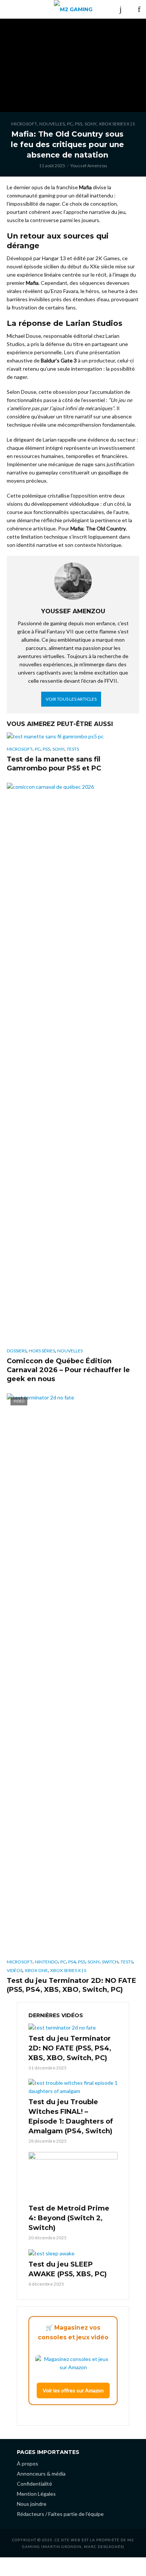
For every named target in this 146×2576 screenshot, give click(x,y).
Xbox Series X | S (117, 124)
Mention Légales (36, 2494)
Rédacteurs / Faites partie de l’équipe (60, 2514)
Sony (91, 124)
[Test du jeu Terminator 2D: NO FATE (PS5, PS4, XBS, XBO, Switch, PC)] (73, 2027)
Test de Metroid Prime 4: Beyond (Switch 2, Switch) (69, 2218)
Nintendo (46, 1962)
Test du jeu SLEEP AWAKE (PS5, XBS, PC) (68, 2269)
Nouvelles (52, 124)
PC (70, 124)
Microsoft (24, 124)
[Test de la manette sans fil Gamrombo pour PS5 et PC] (73, 736)
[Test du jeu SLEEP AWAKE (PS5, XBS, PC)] (73, 2253)
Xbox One (36, 1970)
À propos (28, 2463)
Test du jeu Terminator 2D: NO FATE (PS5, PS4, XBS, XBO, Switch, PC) (72, 1985)
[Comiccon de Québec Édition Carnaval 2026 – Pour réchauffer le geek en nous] (73, 1063)
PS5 (79, 124)
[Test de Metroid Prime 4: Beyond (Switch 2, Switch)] (73, 2177)
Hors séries (42, 1351)
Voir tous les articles (71, 699)
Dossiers (17, 1351)
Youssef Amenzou (89, 166)
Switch (110, 1962)
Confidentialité (34, 2484)
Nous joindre (32, 2504)
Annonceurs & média (41, 2474)
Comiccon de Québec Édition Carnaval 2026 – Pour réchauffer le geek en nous (68, 1370)
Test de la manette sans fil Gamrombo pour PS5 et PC (54, 764)
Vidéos (15, 1970)
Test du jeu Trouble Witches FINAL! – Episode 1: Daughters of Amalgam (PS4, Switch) (71, 2116)
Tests (73, 749)
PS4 (72, 1962)
